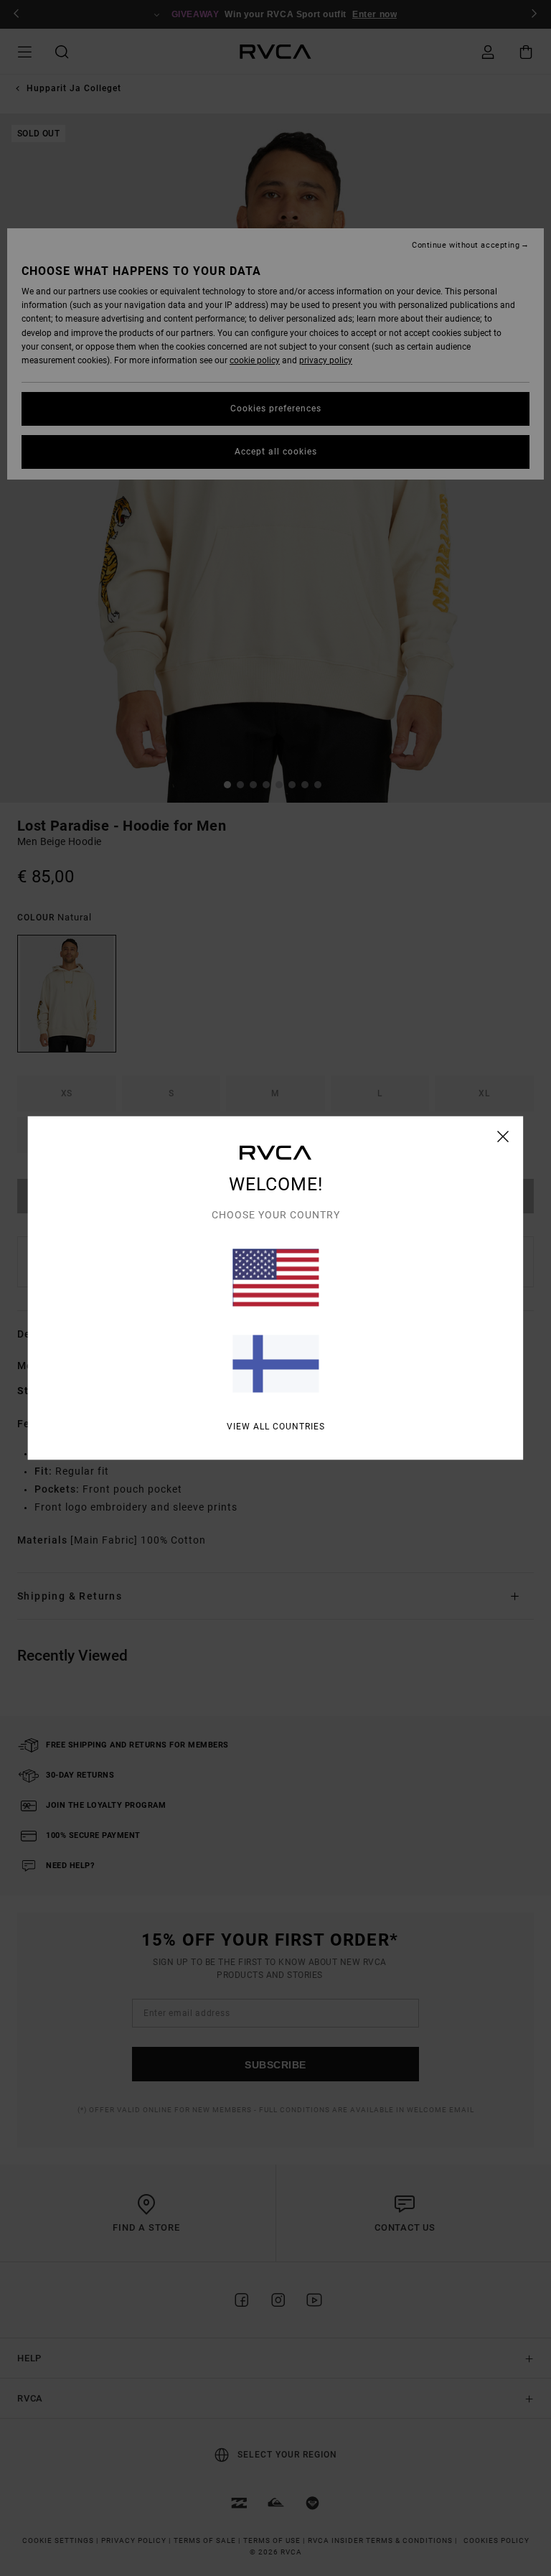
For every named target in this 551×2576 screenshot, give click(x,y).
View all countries (276, 1427)
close (503, 1137)
